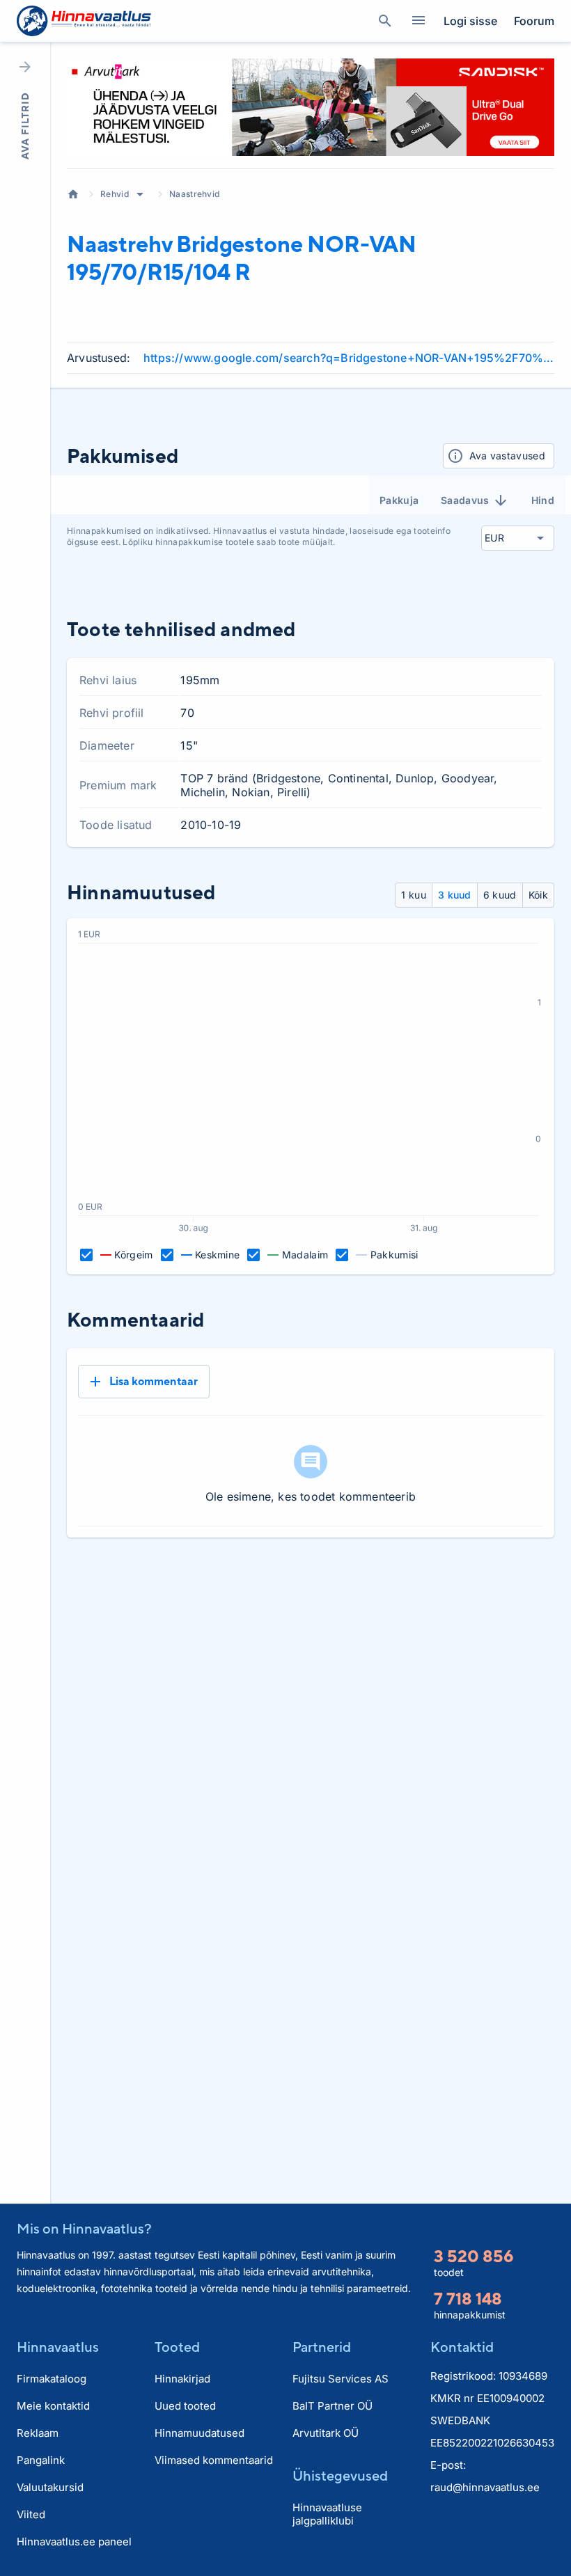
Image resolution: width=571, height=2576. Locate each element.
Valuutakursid (50, 2487)
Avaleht (73, 194)
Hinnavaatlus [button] (58, 2347)
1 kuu (414, 895)
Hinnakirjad (182, 2379)
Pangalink (41, 2460)
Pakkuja (399, 500)
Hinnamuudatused (200, 2433)
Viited (31, 2514)
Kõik (538, 895)
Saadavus (465, 500)
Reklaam (38, 2433)
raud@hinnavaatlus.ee (485, 2487)
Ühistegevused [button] (340, 2475)
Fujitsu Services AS (341, 2379)
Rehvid (115, 194)
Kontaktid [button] (462, 2347)
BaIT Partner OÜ (333, 2406)
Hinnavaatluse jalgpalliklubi (327, 2514)
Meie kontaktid (53, 2406)
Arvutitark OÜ (326, 2433)
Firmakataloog (52, 2379)
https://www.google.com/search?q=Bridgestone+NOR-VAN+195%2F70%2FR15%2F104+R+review (349, 358)
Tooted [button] (177, 2347)
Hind (543, 500)
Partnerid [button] (322, 2347)
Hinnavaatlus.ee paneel (74, 2542)
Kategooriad (419, 21)
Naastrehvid (195, 194)
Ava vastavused (507, 456)
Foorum (534, 21)
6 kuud (500, 895)
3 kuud (455, 895)
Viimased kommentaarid (214, 2460)
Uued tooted (185, 2406)
